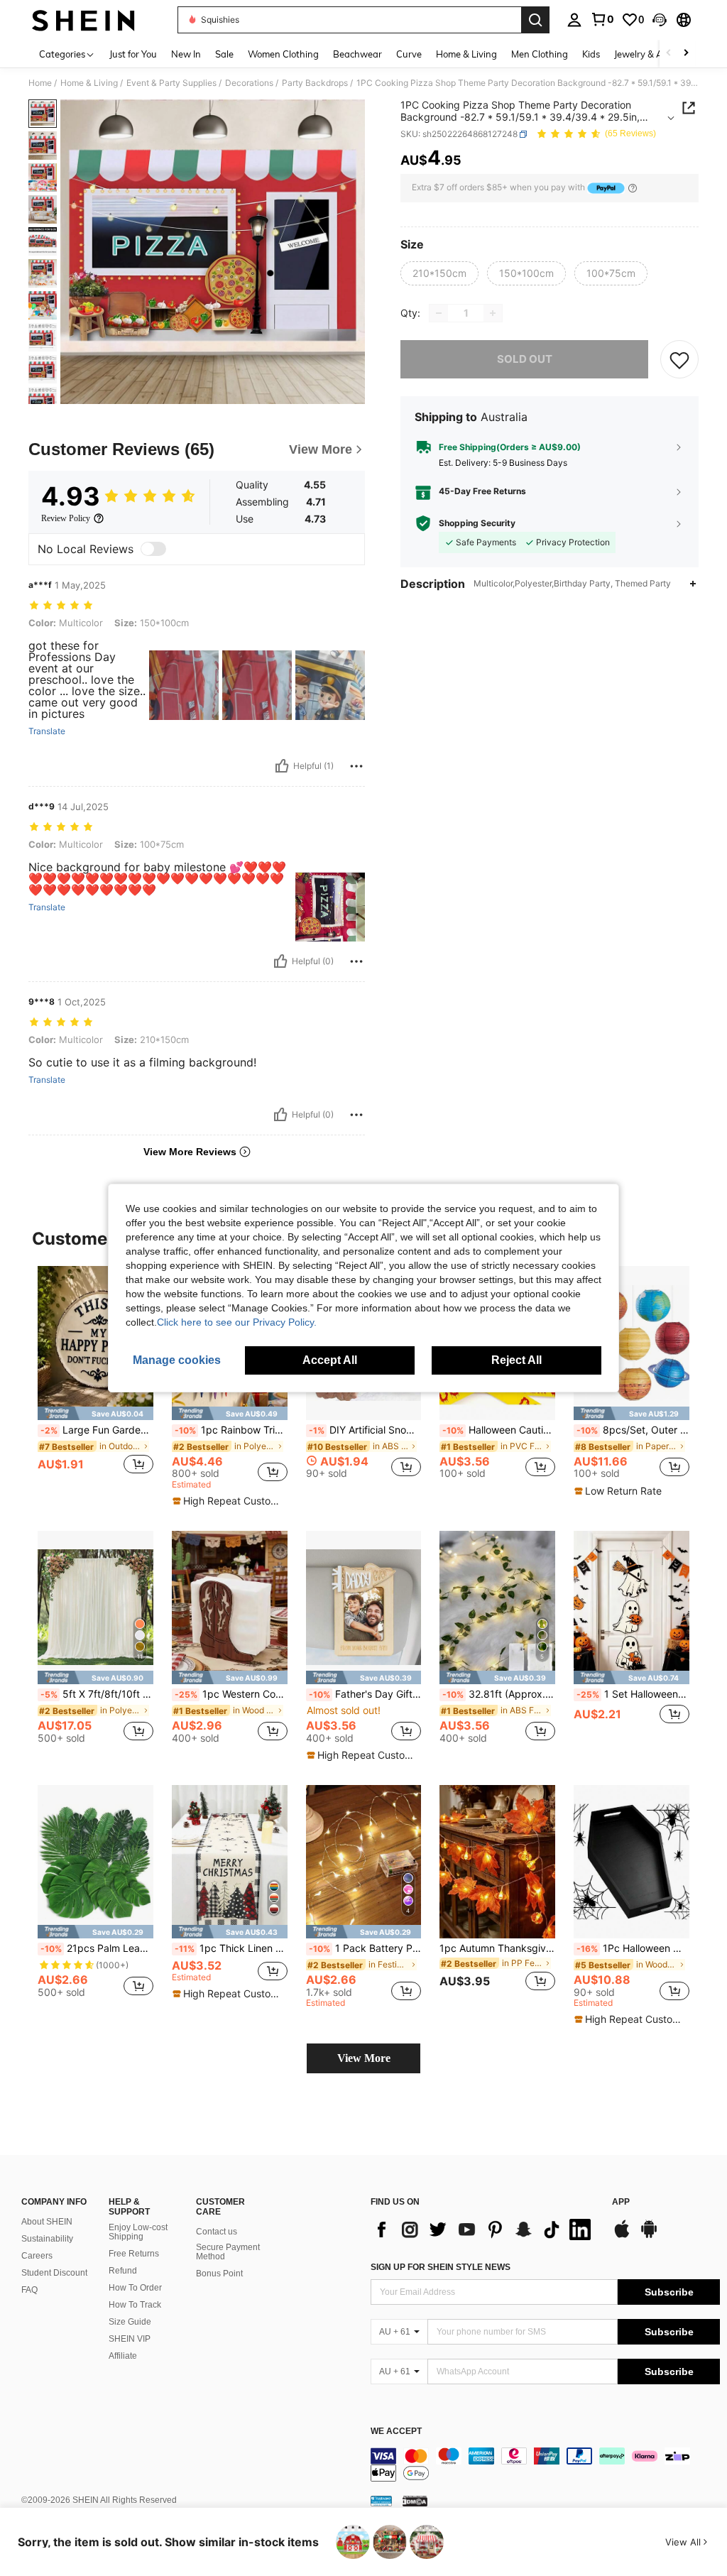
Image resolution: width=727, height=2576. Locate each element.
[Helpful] (282, 766)
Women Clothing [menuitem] (283, 54)
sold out (525, 359)
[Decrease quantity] (439, 313)
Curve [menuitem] (409, 54)
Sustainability (47, 2239)
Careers (37, 2256)
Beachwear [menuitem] (357, 54)
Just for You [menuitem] (133, 54)
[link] (602, 19)
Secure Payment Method (228, 2252)
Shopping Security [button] (477, 523)
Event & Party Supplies (171, 83)
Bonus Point (219, 2274)
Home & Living (89, 83)
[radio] (439, 273)
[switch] (153, 549)
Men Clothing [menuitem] (540, 54)
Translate (47, 731)
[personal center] (574, 20)
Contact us (217, 2232)
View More (364, 2058)
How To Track (135, 2305)
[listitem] (95, 1378)
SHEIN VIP (130, 2339)
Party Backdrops (315, 83)
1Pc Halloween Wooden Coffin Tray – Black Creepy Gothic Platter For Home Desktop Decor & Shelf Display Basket (633, 1948)
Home (40, 83)
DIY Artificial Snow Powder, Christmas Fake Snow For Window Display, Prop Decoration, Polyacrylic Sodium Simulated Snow (365, 1430)
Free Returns (134, 2254)
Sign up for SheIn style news (441, 2267)
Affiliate (123, 2356)
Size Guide (130, 2322)
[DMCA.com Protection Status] (415, 2501)
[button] (660, 20)
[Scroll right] (686, 54)
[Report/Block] (356, 766)
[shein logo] (83, 20)
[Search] (535, 20)
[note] (95, 1413)
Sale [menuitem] (224, 54)
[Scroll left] (669, 54)
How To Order (135, 2288)
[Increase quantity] (493, 313)
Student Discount (54, 2273)
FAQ (29, 2290)
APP (621, 2202)
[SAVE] (679, 359)
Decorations (249, 83)
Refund (123, 2271)
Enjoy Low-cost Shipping (138, 2232)
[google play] (649, 2236)
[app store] (622, 2236)
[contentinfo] (545, 2465)
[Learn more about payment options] (633, 188)
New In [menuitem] (186, 54)
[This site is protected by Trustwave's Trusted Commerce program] (381, 2501)
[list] (484, 2230)
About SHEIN (47, 2222)
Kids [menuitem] (591, 54)
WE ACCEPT (396, 2432)
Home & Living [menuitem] (466, 54)
